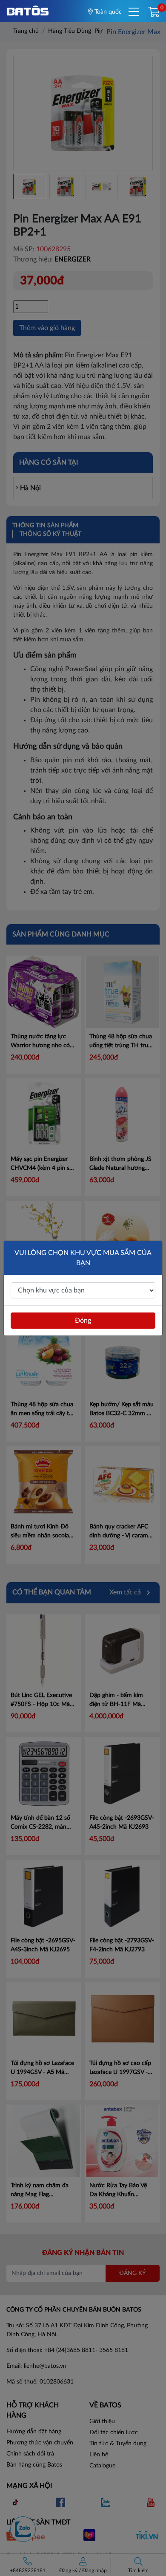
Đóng (83, 1321)
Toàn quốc (107, 12)
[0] (154, 13)
